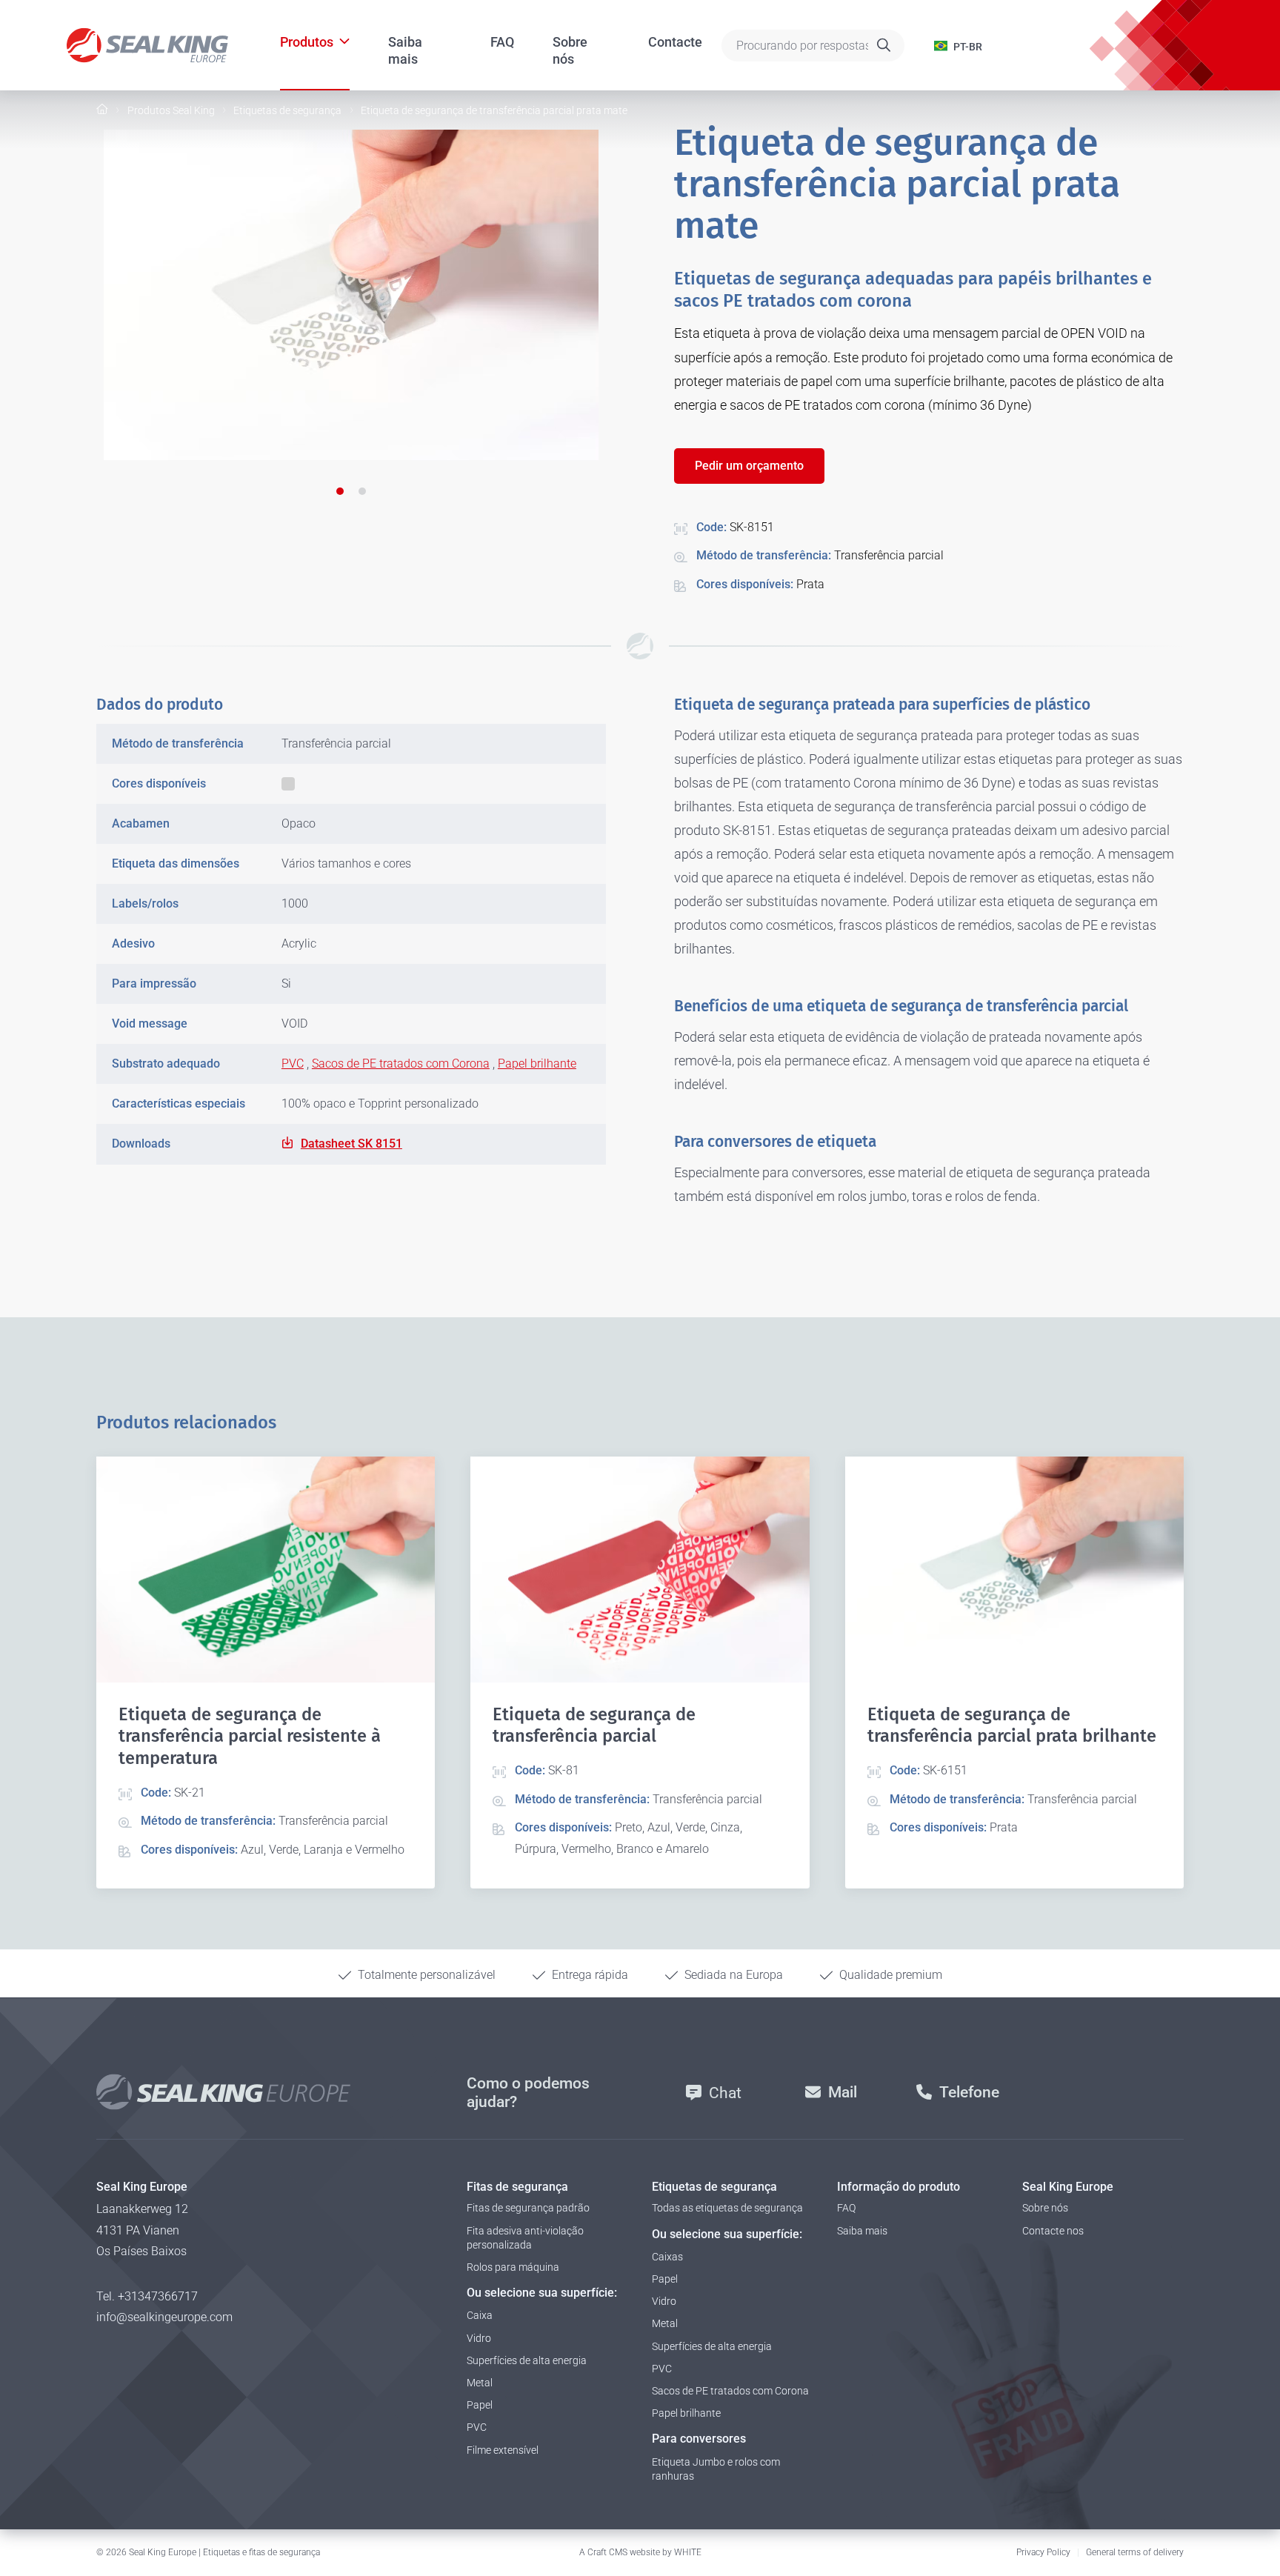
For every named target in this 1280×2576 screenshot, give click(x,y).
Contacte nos (1053, 2231)
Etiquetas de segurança (287, 110)
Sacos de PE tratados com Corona (401, 1064)
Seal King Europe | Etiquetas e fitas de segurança (224, 2552)
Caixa (480, 2315)
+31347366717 (158, 2296)
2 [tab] (362, 491)
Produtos (307, 42)
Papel (480, 2405)
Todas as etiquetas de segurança (727, 2208)
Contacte (675, 42)
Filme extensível (503, 2450)
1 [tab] (340, 491)
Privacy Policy (1043, 2552)
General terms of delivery (1135, 2552)
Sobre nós (570, 43)
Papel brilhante (537, 1064)
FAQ (502, 42)
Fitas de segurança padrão (528, 2208)
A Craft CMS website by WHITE (640, 2552)
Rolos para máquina (513, 2267)
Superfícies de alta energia (527, 2360)
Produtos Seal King (171, 110)
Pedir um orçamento (749, 466)
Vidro (479, 2338)
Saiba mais (405, 43)
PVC (293, 1064)
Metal (480, 2383)
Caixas (667, 2257)
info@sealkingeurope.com (164, 2317)
